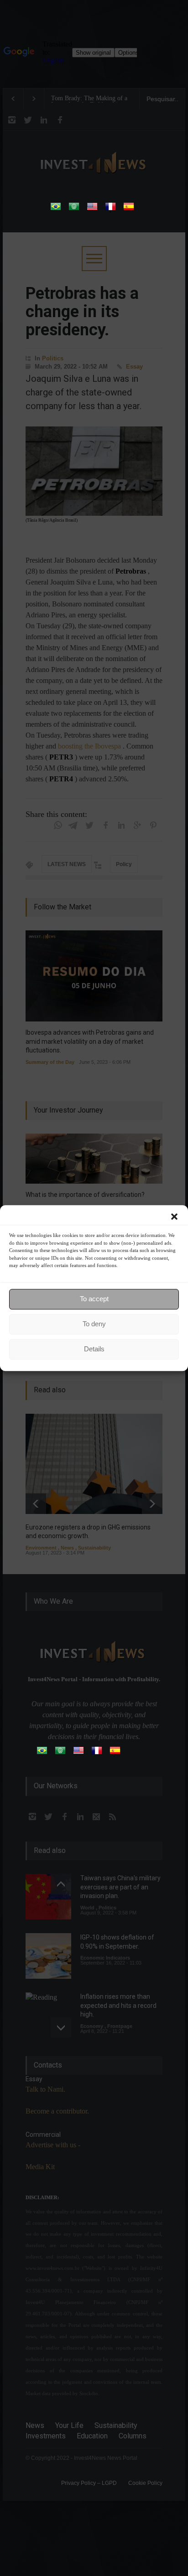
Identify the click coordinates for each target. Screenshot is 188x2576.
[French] (110, 209)
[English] (92, 209)
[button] (174, 1216)
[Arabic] (74, 209)
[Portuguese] (56, 209)
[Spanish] (129, 209)
